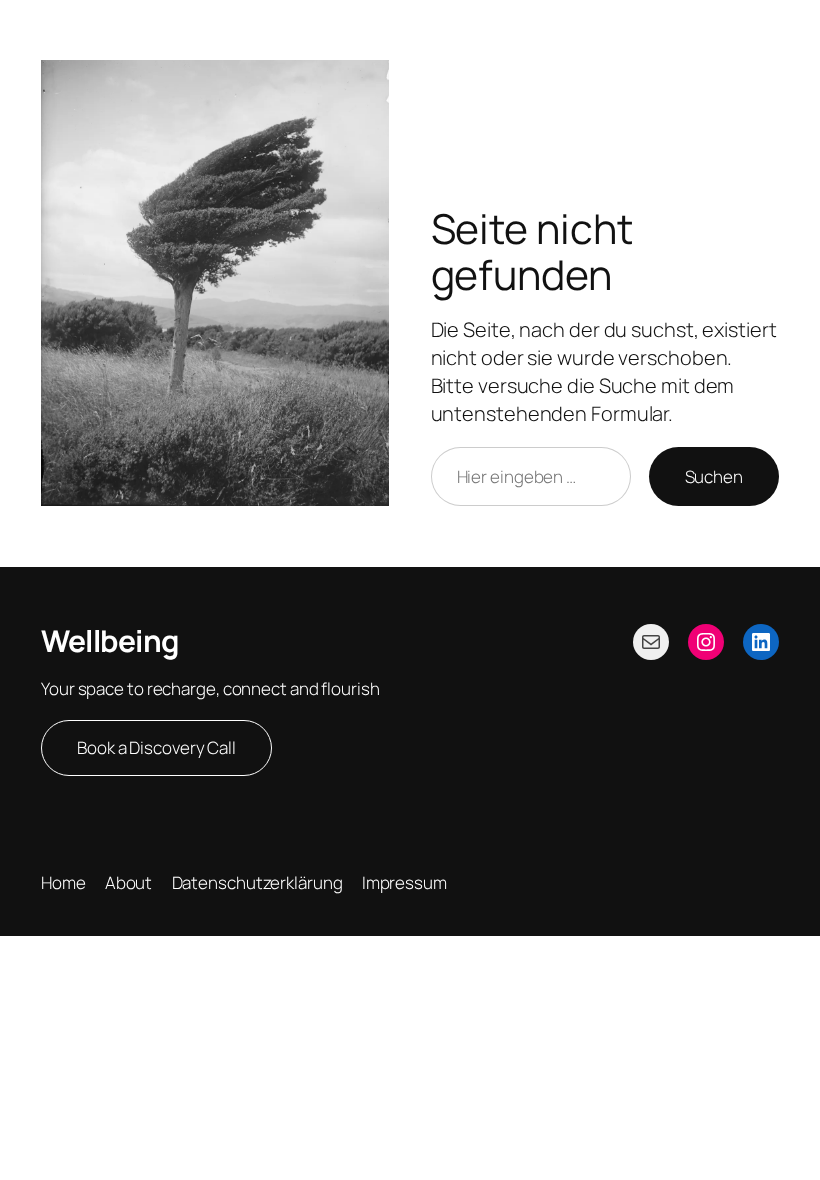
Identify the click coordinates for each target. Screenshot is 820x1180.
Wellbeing (110, 640)
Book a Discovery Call (156, 747)
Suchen (714, 476)
